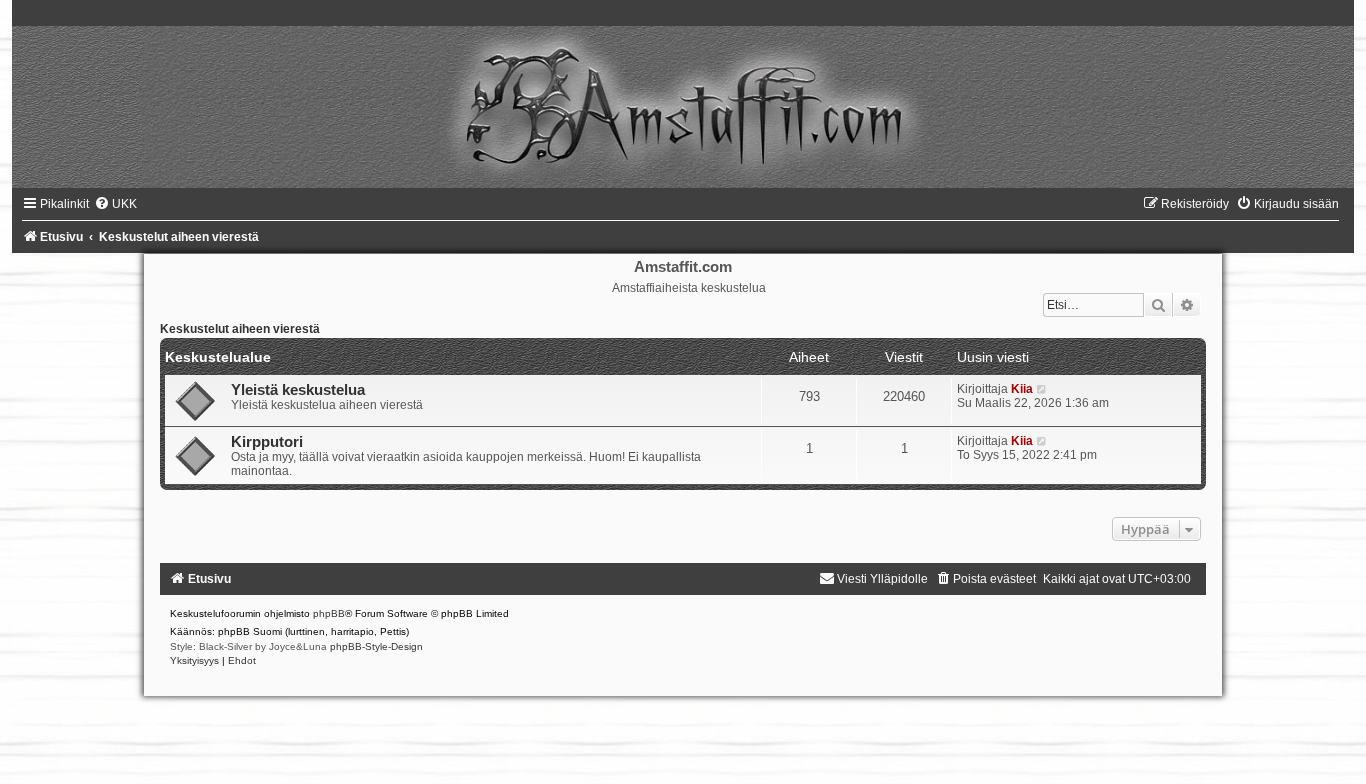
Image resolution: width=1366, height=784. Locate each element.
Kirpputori (267, 442)
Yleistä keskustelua (298, 390)
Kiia (1022, 389)
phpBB (329, 613)
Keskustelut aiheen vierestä (240, 329)
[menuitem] (115, 204)
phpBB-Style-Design (376, 646)
